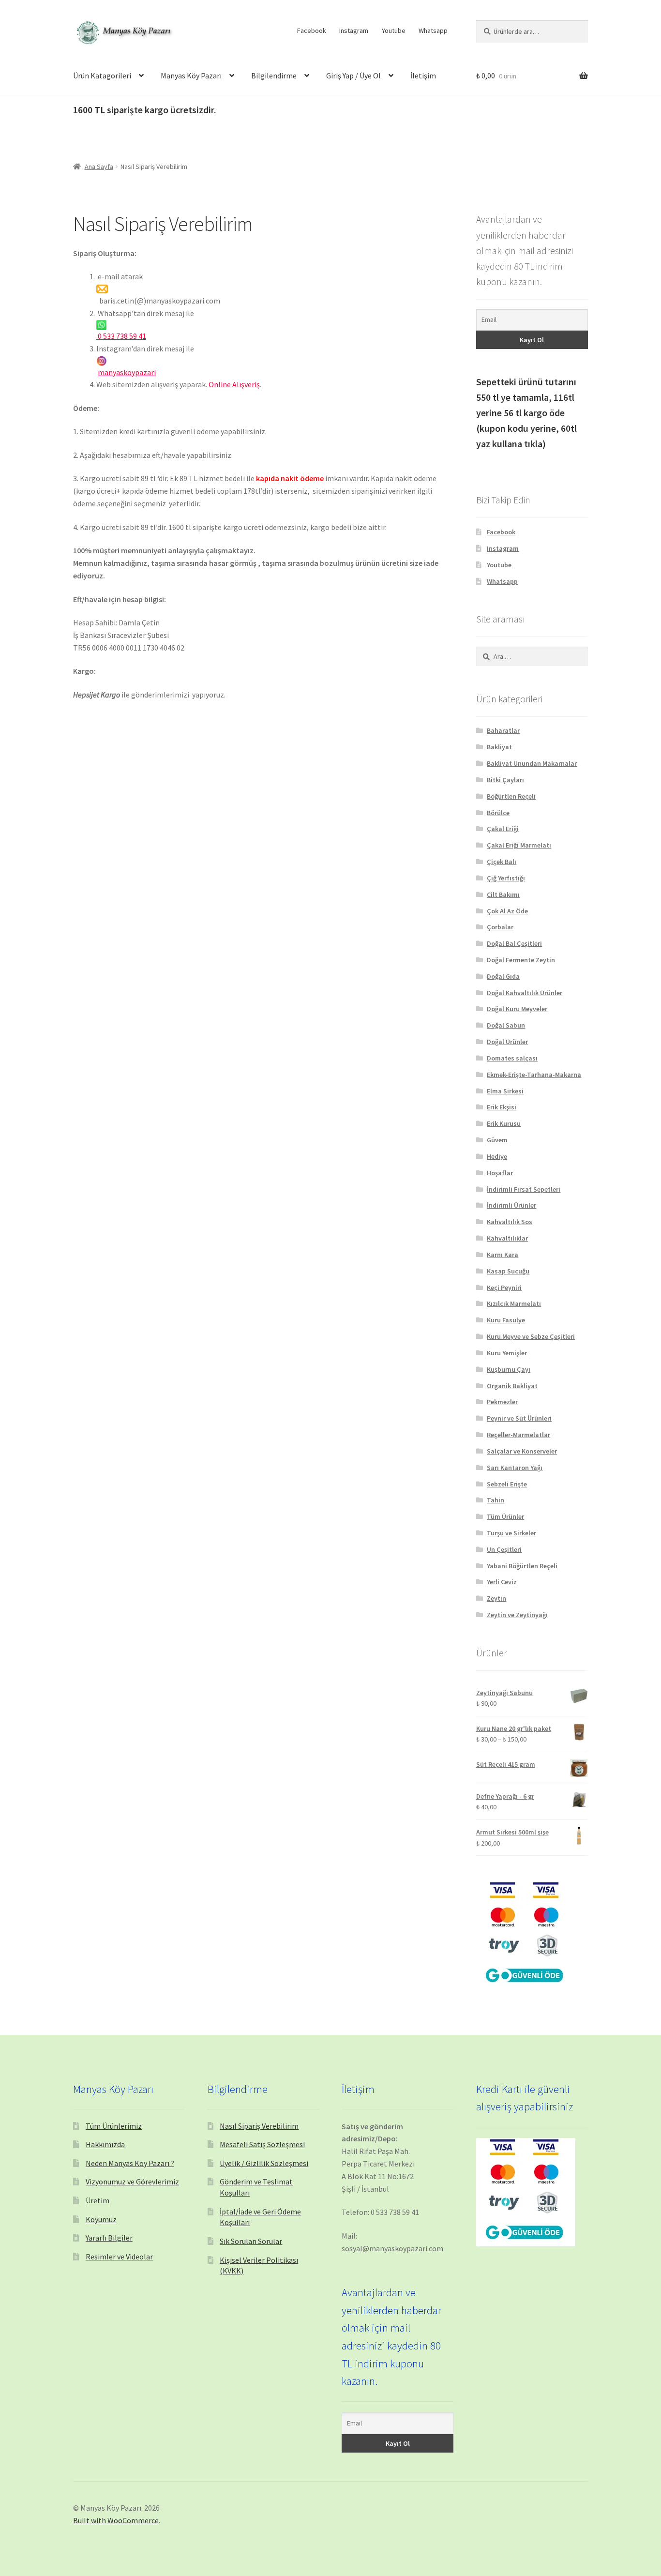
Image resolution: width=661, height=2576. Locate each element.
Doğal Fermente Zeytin (521, 960)
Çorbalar (500, 927)
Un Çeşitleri (504, 1549)
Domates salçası (512, 1058)
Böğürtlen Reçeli (511, 796)
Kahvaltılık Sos (510, 1222)
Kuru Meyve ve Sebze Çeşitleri (531, 1336)
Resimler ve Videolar (119, 2257)
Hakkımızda (105, 2144)
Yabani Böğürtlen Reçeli (522, 1566)
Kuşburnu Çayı (509, 1369)
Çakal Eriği (503, 829)
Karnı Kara (503, 1255)
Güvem (497, 1140)
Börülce (498, 813)
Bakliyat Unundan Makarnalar (532, 763)
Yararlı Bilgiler (109, 2238)
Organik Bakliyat (512, 1386)
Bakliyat (499, 747)
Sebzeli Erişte (507, 1484)
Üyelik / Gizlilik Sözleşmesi (264, 2163)
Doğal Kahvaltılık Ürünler (525, 993)
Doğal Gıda (503, 976)
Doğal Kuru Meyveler (517, 1009)
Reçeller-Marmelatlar (518, 1435)
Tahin (496, 1500)
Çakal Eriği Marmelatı (519, 845)
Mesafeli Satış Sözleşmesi (262, 2144)
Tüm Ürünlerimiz (114, 2126)
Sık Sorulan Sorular (251, 2241)
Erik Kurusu (504, 1123)
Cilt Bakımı (503, 894)
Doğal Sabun (506, 1025)
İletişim (423, 76)
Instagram (354, 30)
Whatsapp (433, 30)
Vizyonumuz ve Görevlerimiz (132, 2182)
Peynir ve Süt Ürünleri (519, 1418)
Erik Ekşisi (502, 1107)
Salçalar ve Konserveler (522, 1451)
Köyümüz (101, 2219)
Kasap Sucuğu (508, 1271)
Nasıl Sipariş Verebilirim (259, 2126)
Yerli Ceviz (502, 1582)
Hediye (497, 1156)
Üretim (98, 2200)
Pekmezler (502, 1402)
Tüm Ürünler (505, 1516)
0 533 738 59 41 (121, 336)
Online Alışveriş (234, 384)
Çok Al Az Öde (507, 911)
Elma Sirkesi (505, 1091)
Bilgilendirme (274, 76)
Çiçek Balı (502, 862)
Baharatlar (503, 730)
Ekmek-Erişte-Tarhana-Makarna (534, 1075)
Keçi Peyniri (504, 1288)
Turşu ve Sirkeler (511, 1533)
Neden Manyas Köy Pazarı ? (130, 2163)
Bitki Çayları (505, 780)
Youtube (394, 30)
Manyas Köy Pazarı (191, 76)
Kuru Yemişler (507, 1353)
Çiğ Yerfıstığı (506, 878)
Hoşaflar (500, 1173)
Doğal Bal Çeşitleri (514, 943)
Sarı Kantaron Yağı (515, 1468)
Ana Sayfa (99, 167)
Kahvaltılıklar (507, 1238)
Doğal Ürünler (507, 1042)
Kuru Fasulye (506, 1320)
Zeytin (496, 1598)
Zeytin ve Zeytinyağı (517, 1615)
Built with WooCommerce (116, 2520)
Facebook (312, 30)
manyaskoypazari (127, 372)
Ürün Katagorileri (102, 76)
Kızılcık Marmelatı (514, 1303)
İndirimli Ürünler (511, 1205)
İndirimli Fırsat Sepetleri (524, 1189)
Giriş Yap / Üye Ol (353, 76)
